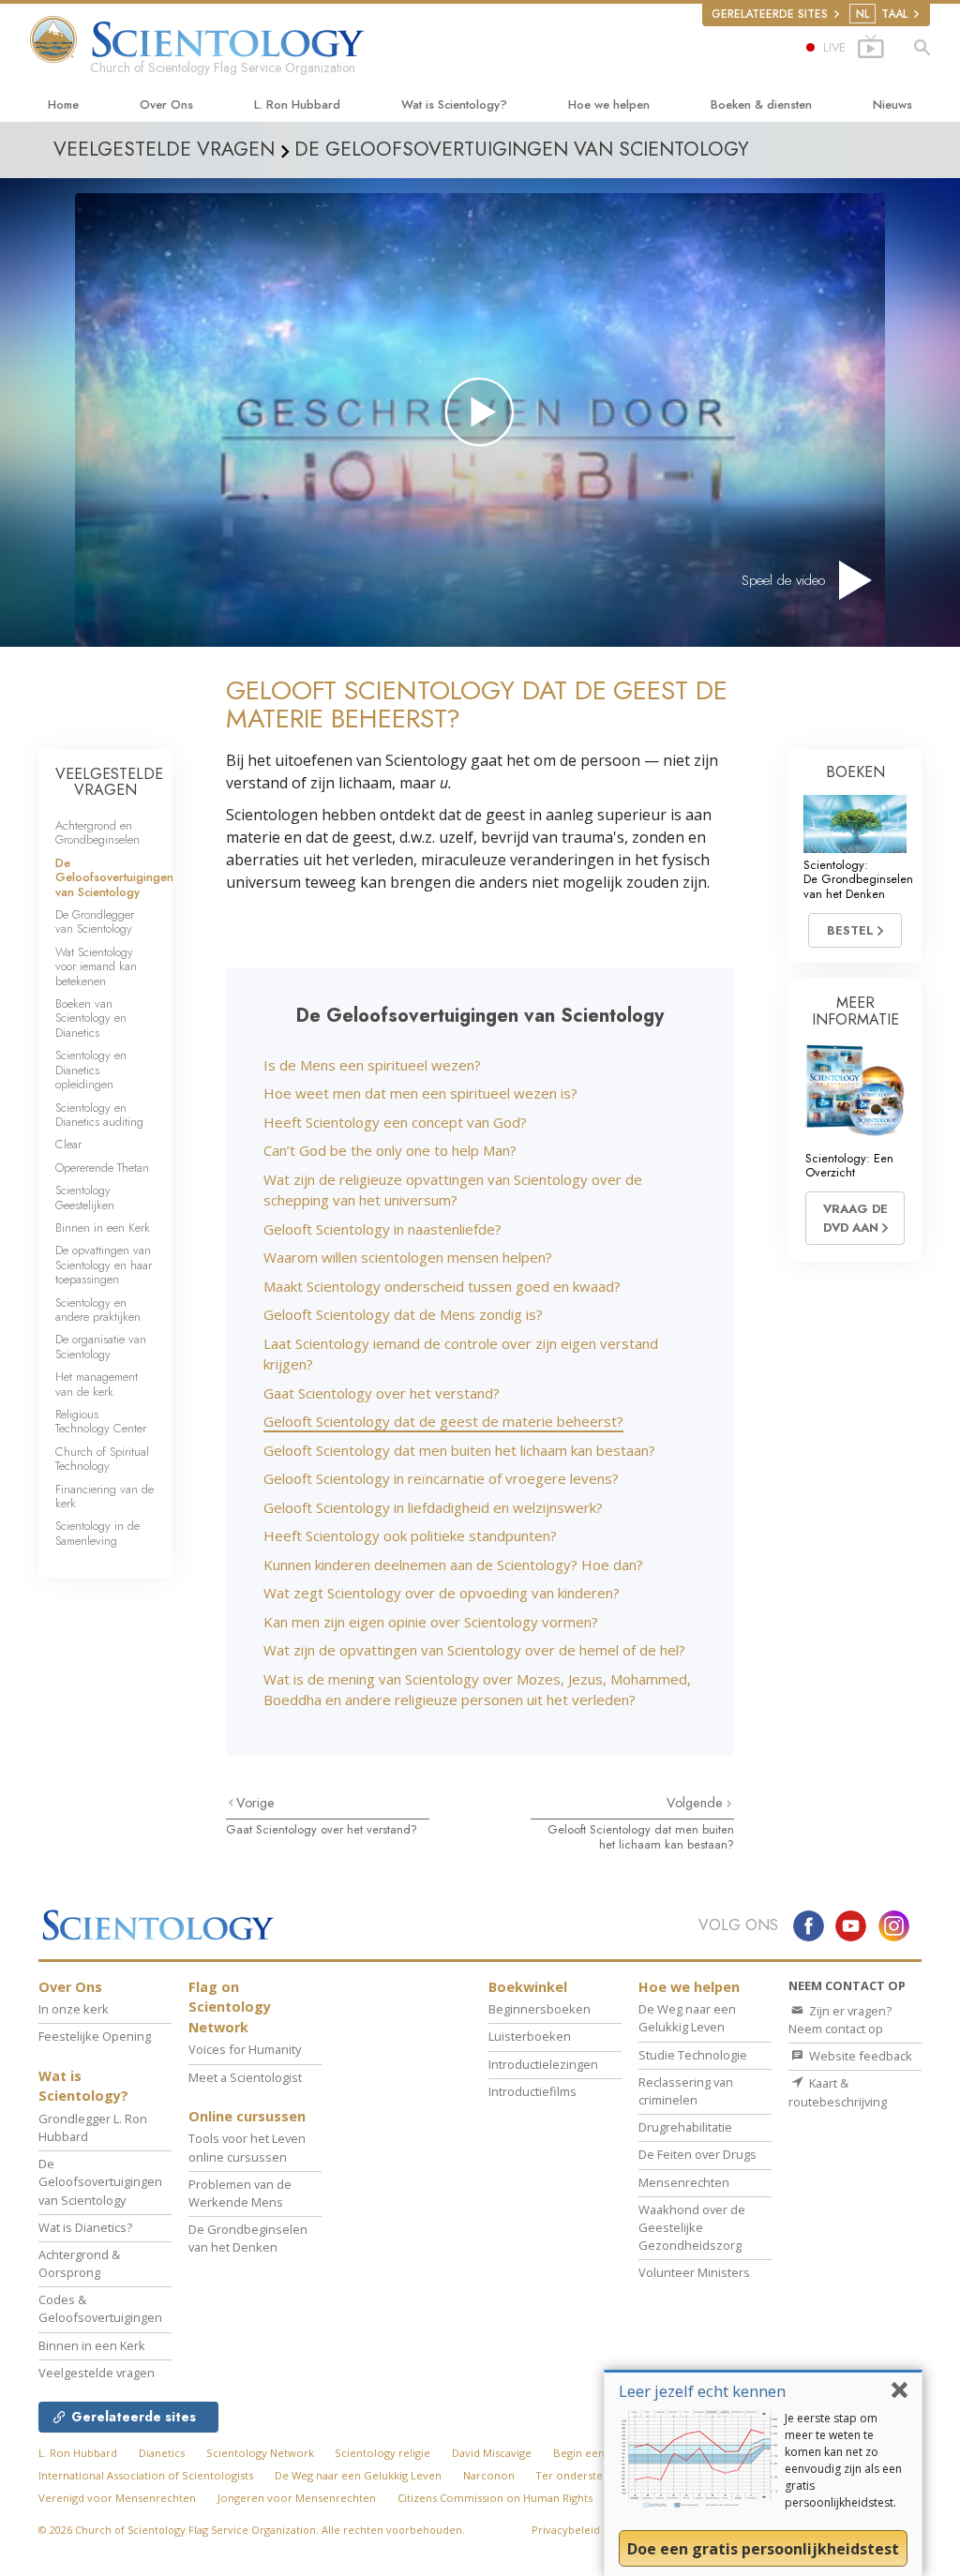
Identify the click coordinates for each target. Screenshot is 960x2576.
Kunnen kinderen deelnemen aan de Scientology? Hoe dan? (453, 1565)
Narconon (489, 2475)
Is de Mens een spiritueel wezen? (372, 1065)
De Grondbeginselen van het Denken (248, 2238)
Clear (68, 1144)
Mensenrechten (684, 2182)
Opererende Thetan (102, 1168)
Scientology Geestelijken (85, 1197)
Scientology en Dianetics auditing (99, 1115)
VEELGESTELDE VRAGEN (109, 782)
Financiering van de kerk (105, 1496)
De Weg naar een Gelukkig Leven (687, 2018)
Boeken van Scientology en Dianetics (91, 1018)
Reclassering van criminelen (686, 2091)
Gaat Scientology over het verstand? (382, 1393)
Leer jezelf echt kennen (702, 2391)
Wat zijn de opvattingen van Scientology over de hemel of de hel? (474, 1650)
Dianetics (162, 2453)
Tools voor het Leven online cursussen (247, 2147)
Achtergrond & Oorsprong (79, 2263)
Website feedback (859, 2056)
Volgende (697, 1803)
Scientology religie (382, 2453)
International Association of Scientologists (146, 2475)
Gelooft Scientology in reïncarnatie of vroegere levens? (441, 1478)
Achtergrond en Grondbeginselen (97, 832)
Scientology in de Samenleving (97, 1533)
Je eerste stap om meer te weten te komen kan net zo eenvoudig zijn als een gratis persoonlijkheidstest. (843, 2460)
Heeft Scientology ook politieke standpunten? (410, 1535)
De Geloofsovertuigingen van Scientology (114, 877)
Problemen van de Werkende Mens (240, 2193)
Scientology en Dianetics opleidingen (91, 1070)
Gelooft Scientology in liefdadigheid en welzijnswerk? (433, 1507)
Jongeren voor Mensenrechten (297, 2498)
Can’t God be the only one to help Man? (390, 1150)
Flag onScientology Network (230, 2007)
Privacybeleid (566, 2530)
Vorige (255, 1803)
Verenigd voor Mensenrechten (117, 2498)
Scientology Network (260, 2453)
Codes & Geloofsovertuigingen (100, 2308)
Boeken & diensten (761, 105)
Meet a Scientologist (245, 2077)
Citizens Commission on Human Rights (495, 2498)
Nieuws (892, 105)
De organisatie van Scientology (101, 1346)
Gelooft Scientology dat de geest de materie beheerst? (443, 1421)
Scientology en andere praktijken (98, 1310)
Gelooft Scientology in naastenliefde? (382, 1229)
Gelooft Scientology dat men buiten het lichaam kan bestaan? (459, 1450)
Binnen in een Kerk (103, 1228)
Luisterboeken (530, 2036)
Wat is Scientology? (454, 105)
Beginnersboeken (540, 2009)
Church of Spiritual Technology (102, 1459)
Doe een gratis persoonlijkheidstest (763, 2549)
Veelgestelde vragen (97, 2373)
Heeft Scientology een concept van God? (395, 1122)
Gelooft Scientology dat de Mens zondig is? (403, 1314)
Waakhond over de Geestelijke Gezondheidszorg (692, 2227)
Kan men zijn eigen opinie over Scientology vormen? (431, 1622)
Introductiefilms (532, 2091)
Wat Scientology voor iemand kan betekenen (96, 966)
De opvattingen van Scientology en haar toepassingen (104, 1265)
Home (63, 105)
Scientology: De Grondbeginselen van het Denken (858, 879)
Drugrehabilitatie (685, 2127)
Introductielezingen (543, 2064)
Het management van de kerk (97, 1384)
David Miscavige (492, 2453)
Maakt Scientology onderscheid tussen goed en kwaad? (442, 1286)
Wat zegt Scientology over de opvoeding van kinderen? (442, 1593)
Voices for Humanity (245, 2049)
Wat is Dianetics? (85, 2227)
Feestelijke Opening (95, 2036)
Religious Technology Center (101, 1421)
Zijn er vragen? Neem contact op (840, 2020)
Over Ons (166, 105)
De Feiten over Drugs (697, 2154)
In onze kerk (74, 2009)
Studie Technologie (693, 2055)
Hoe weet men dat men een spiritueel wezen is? (420, 1093)
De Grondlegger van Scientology (95, 921)
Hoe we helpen (609, 105)
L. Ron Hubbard (297, 105)
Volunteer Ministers (694, 2272)
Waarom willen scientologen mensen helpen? (408, 1257)
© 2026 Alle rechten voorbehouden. (252, 2530)
